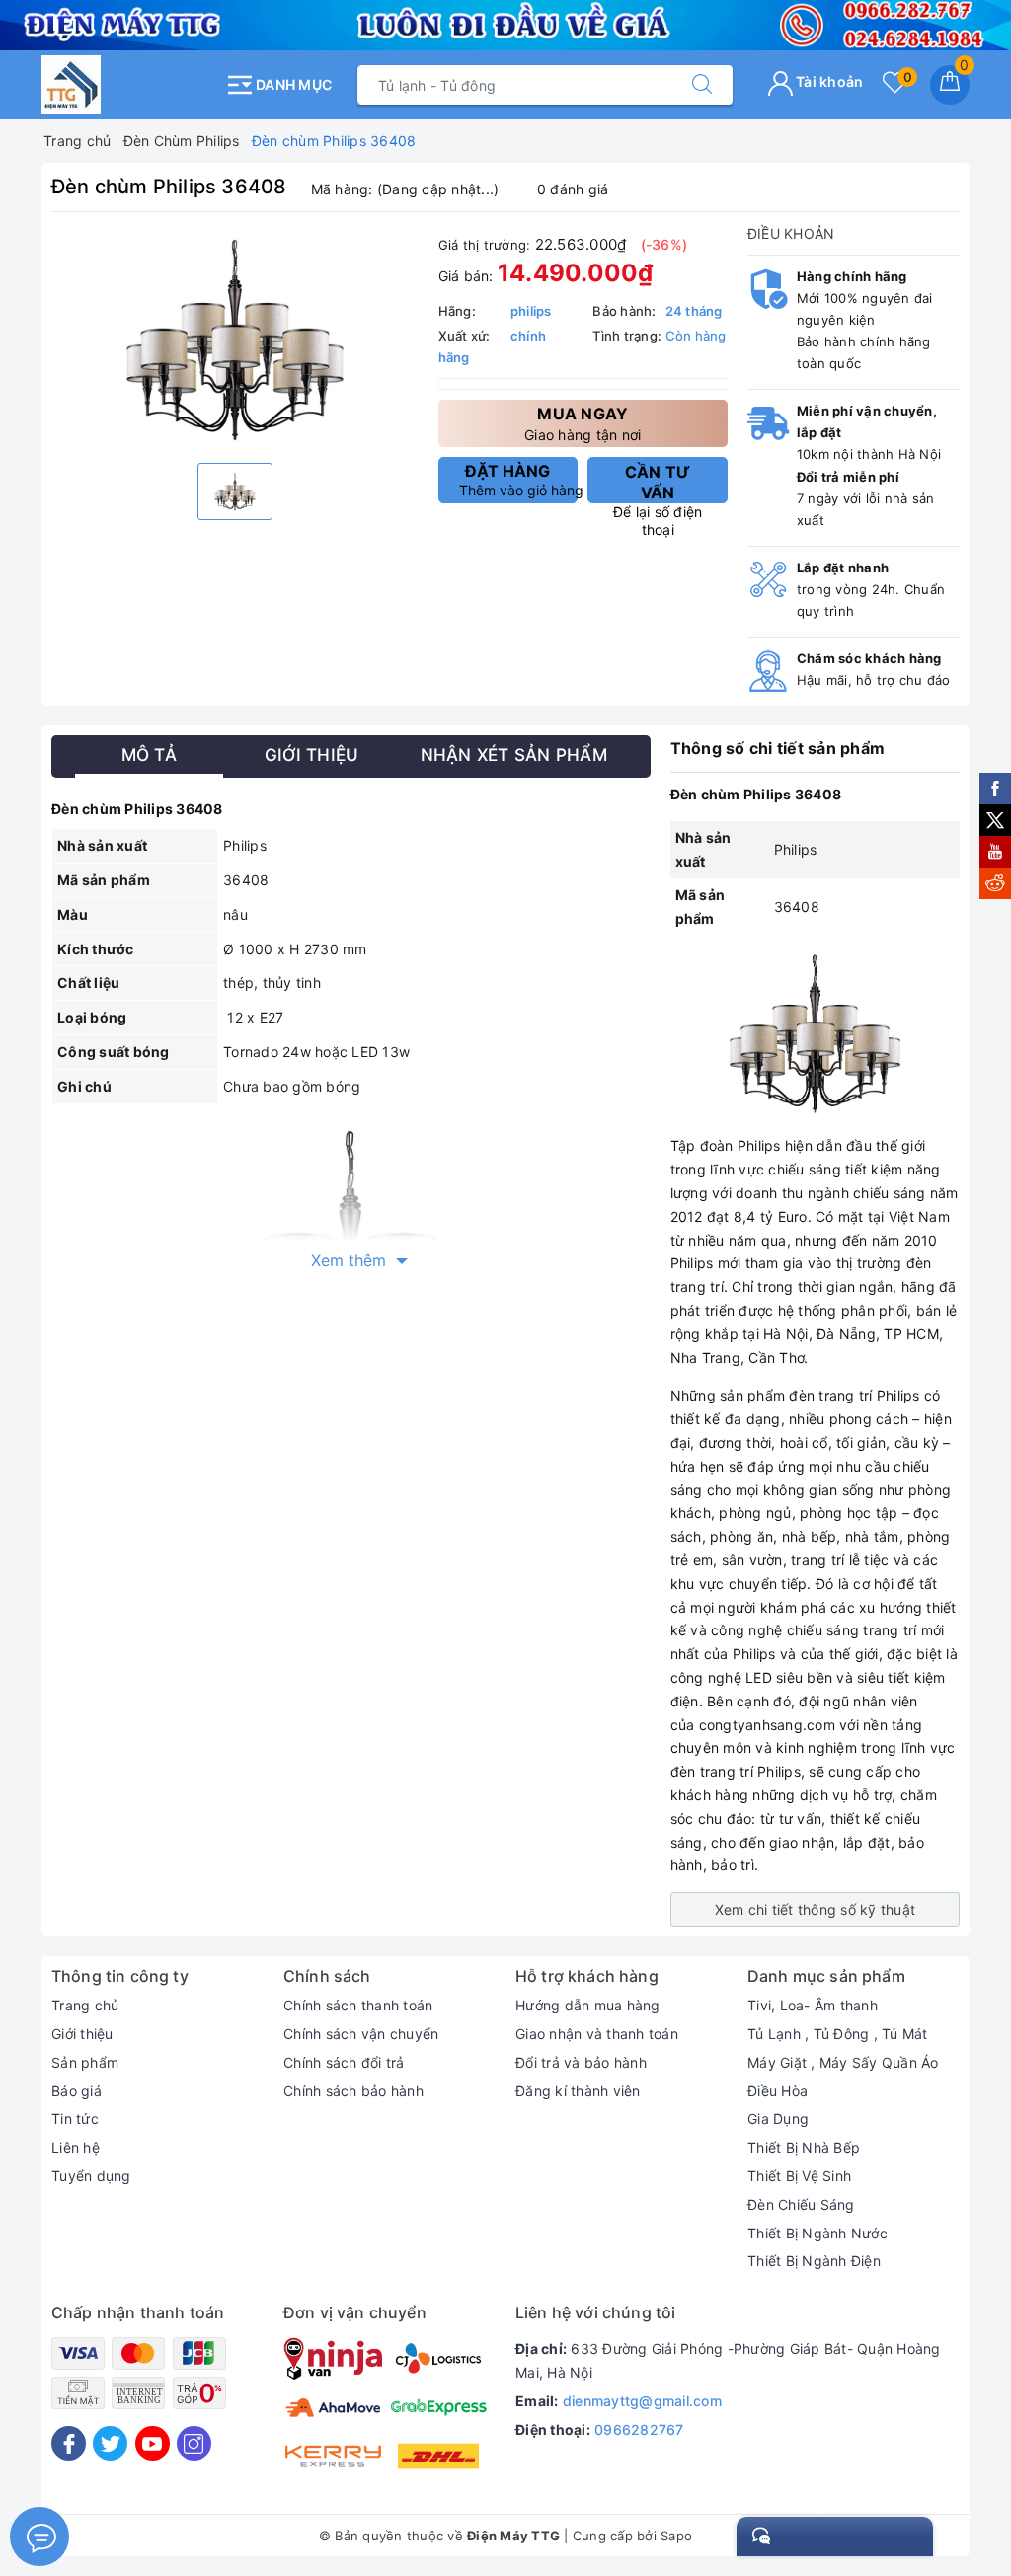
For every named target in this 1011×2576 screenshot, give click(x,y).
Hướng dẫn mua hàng (588, 2005)
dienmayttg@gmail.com (642, 2401)
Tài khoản (828, 81)
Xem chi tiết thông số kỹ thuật (816, 1909)
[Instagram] (194, 2443)
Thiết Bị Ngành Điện (814, 2261)
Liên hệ (76, 2147)
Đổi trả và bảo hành (581, 2062)
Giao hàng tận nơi (583, 423)
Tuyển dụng (91, 2176)
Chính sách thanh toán (358, 2005)
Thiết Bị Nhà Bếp (804, 2147)
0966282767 (639, 2429)
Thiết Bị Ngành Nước (817, 2233)
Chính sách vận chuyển (361, 2034)
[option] (235, 340)
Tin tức (75, 2119)
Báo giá (77, 2091)
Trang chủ (85, 2005)
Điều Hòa (778, 2091)
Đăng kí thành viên (578, 2091)
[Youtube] (153, 2443)
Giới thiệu (82, 2034)
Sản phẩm (85, 2062)
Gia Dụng (778, 2119)
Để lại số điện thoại (658, 483)
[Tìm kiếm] (702, 85)
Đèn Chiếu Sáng (801, 2204)
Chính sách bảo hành (353, 2091)
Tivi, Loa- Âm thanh (813, 2005)
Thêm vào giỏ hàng (519, 480)
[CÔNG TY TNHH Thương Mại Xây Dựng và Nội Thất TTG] (128, 85)
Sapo (676, 2536)
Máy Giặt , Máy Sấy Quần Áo (843, 2062)
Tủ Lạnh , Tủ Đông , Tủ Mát (838, 2034)
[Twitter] (110, 2443)
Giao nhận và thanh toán (597, 2034)
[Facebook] (69, 2443)
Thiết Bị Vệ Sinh (799, 2176)
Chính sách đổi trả (344, 2062)
